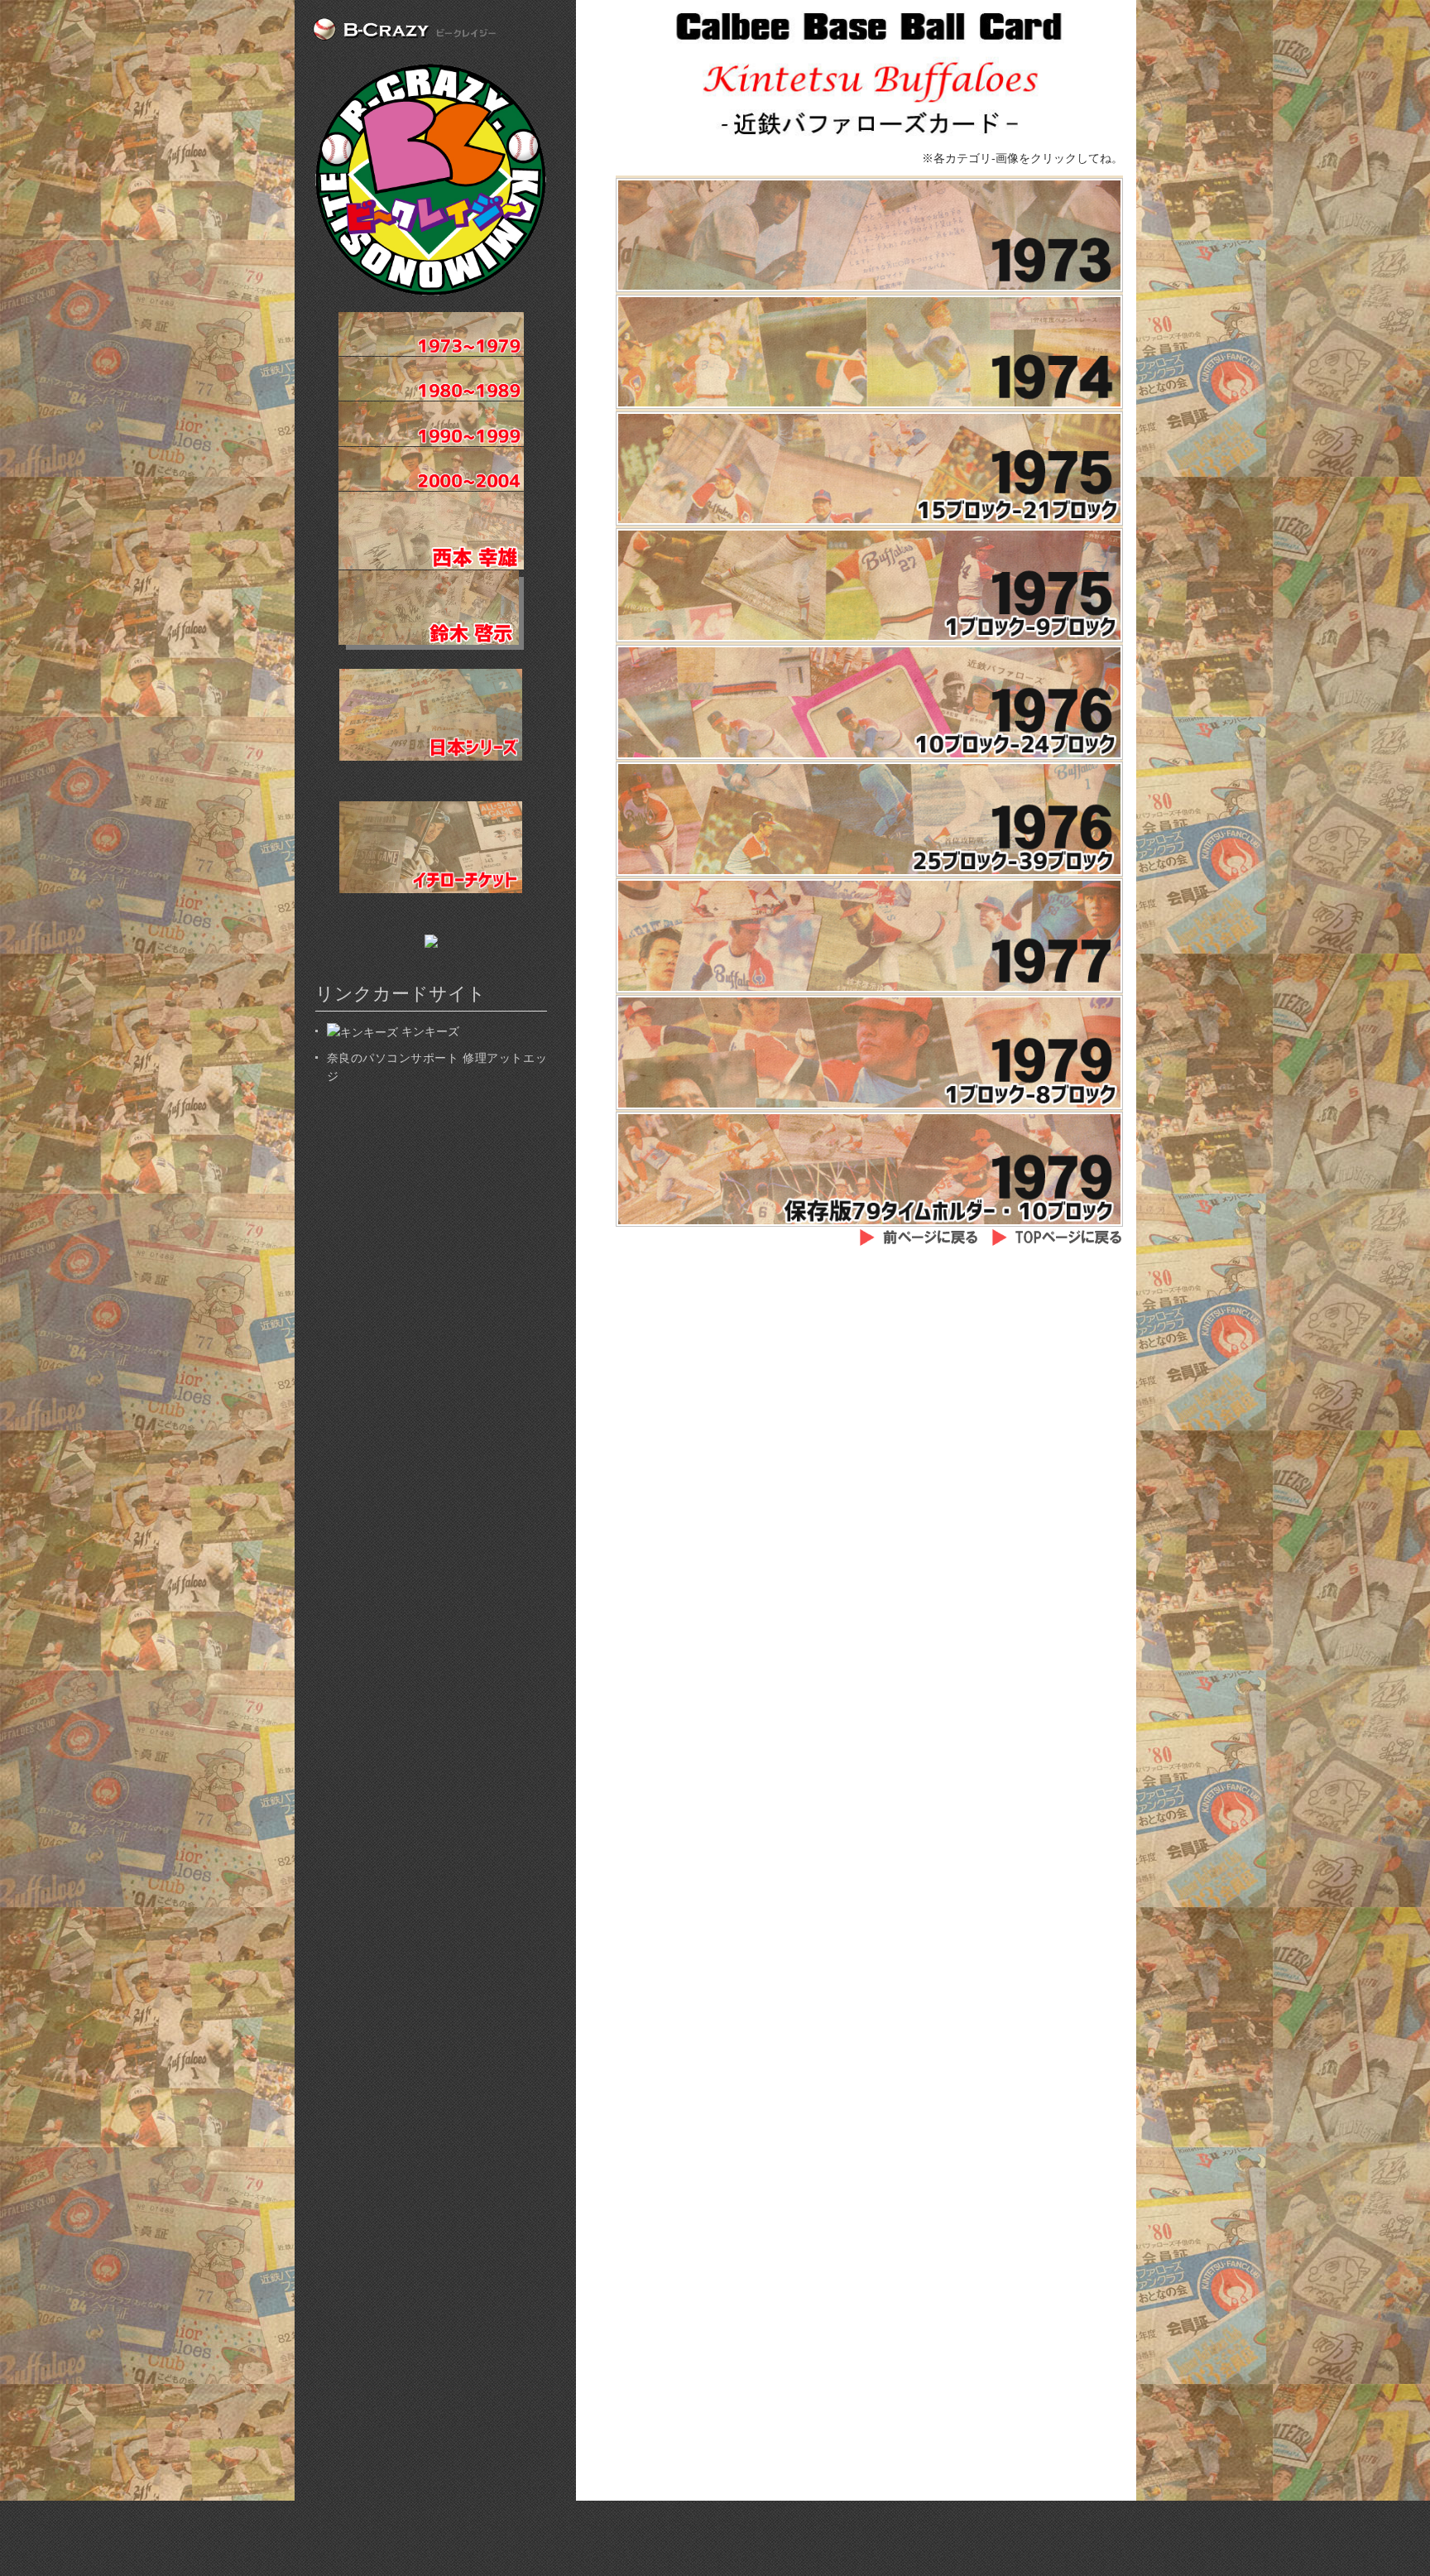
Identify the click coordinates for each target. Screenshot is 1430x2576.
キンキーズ (429, 1031)
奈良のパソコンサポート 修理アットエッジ (437, 1067)
